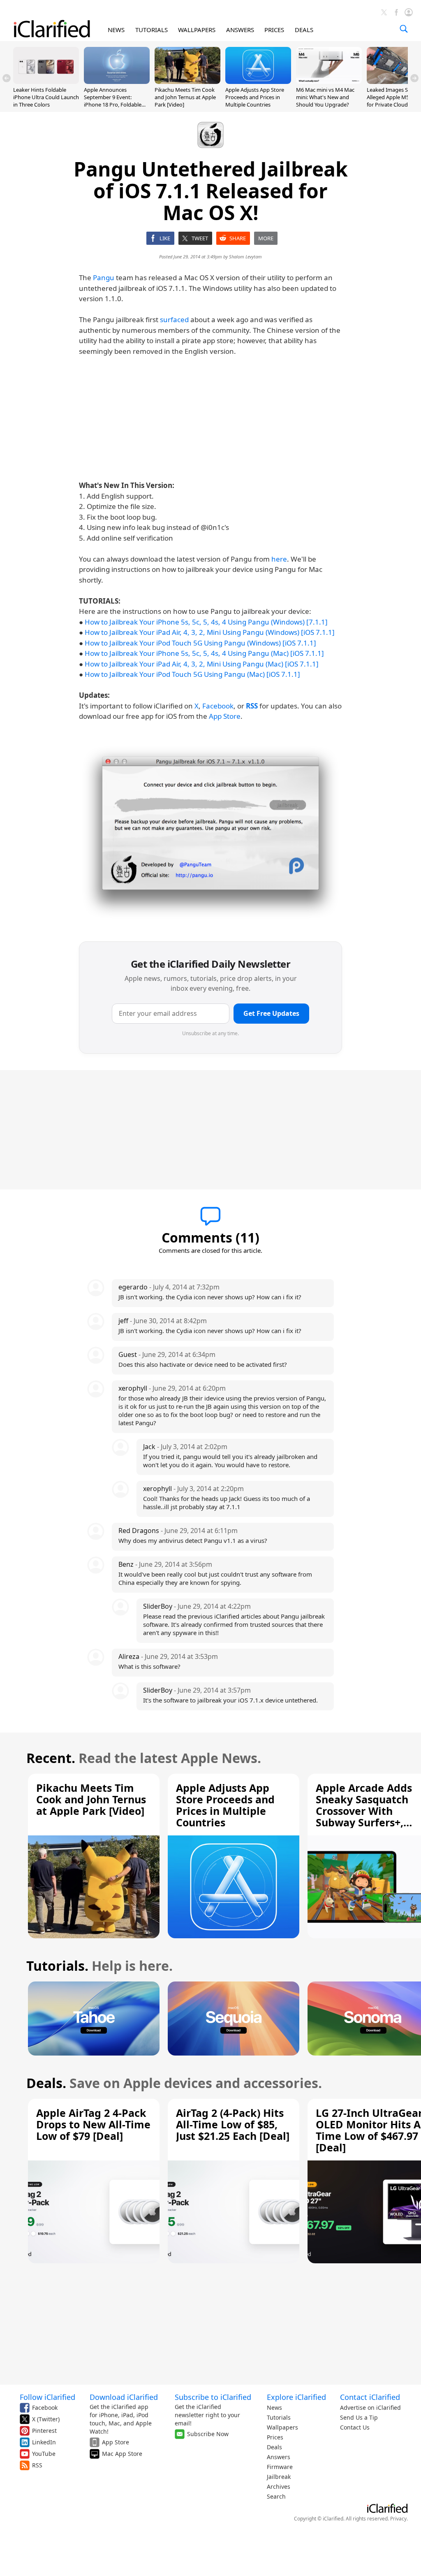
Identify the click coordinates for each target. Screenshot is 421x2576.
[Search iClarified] (404, 29)
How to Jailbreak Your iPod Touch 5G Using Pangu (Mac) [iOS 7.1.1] (192, 674)
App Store (225, 716)
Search (276, 2496)
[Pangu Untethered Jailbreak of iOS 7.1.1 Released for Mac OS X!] (210, 833)
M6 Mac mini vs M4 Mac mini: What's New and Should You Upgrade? (325, 97)
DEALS (304, 30)
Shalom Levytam (245, 257)
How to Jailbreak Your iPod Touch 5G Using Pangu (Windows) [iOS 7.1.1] (200, 643)
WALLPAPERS (197, 30)
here (279, 559)
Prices (275, 2437)
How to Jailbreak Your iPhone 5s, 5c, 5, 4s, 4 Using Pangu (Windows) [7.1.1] (206, 622)
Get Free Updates (271, 1013)
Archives (279, 2487)
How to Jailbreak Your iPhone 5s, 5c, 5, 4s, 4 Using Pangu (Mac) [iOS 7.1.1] (204, 653)
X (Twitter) (46, 2419)
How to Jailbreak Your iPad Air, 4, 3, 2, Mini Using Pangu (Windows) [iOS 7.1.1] (210, 632)
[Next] (414, 78)
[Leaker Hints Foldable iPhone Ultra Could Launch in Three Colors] (46, 81)
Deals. (46, 2083)
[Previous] (7, 78)
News (274, 2408)
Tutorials (279, 2417)
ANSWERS (240, 30)
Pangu (104, 278)
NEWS (116, 30)
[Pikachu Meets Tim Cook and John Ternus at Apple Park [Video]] (187, 81)
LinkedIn (44, 2442)
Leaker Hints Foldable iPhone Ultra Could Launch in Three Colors (46, 97)
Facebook (218, 706)
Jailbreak (279, 2477)
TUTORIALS (152, 30)
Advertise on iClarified (370, 2408)
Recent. (51, 1758)
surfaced (174, 319)
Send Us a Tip (359, 2417)
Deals (274, 2447)
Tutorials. (57, 1966)
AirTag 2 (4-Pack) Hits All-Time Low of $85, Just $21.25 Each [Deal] (233, 2124)
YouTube (44, 2454)
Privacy (398, 2519)
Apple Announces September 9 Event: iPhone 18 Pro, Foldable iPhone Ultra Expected (113, 101)
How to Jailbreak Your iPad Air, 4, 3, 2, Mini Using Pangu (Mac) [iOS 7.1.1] (202, 664)
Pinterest (44, 2431)
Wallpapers (282, 2427)
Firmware (280, 2467)
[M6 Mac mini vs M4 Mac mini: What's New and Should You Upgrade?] (329, 81)
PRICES (274, 30)
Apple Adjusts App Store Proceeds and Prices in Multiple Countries (255, 97)
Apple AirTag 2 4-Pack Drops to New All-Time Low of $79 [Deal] (93, 2124)
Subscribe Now (208, 2434)
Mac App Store (122, 2454)
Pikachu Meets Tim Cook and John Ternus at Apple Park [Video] (185, 97)
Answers (279, 2457)
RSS (37, 2465)
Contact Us (355, 2427)
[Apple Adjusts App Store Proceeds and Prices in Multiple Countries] (258, 81)
